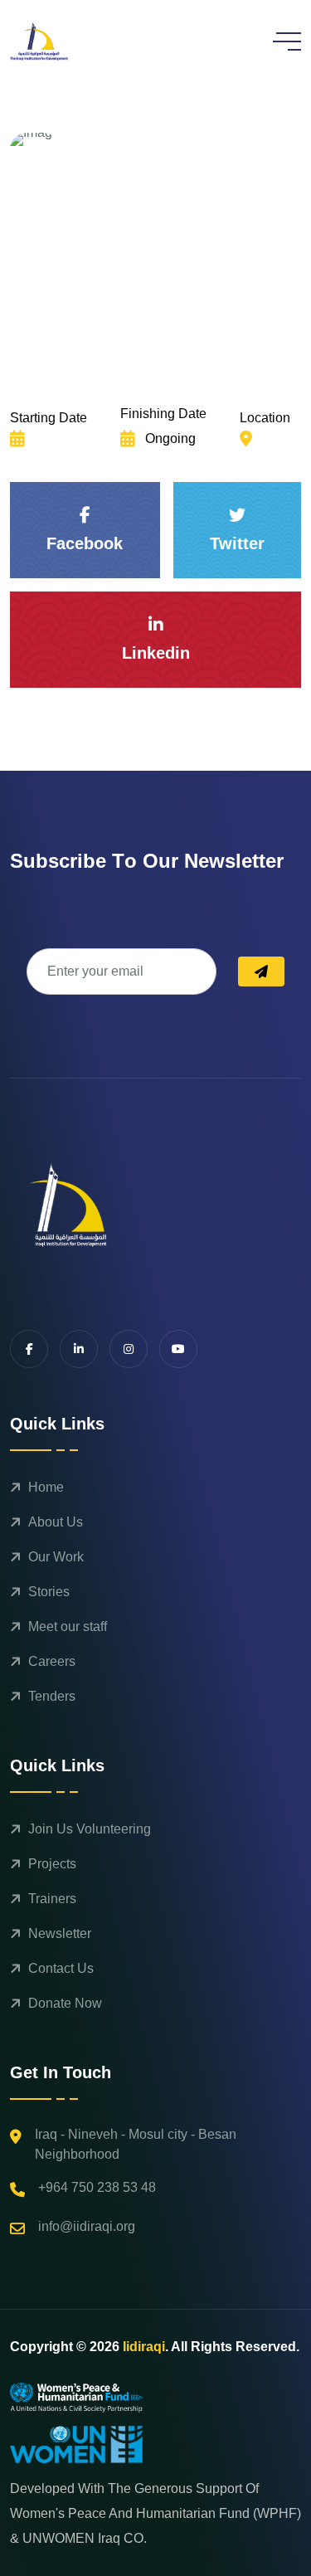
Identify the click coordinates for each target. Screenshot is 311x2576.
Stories (49, 1592)
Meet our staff (68, 1626)
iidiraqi (144, 2347)
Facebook (85, 543)
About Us (56, 1522)
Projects (52, 1864)
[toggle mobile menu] (287, 41)
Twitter (237, 543)
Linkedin (156, 653)
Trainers (52, 1899)
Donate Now (65, 2003)
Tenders (52, 1696)
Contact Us (61, 1968)
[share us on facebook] (29, 1349)
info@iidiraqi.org (87, 2226)
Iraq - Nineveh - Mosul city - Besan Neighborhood (136, 2144)
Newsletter (60, 1933)
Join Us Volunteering (90, 1829)
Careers (52, 1661)
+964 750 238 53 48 (97, 2187)
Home (46, 1487)
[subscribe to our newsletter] (261, 971)
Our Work (56, 1557)
